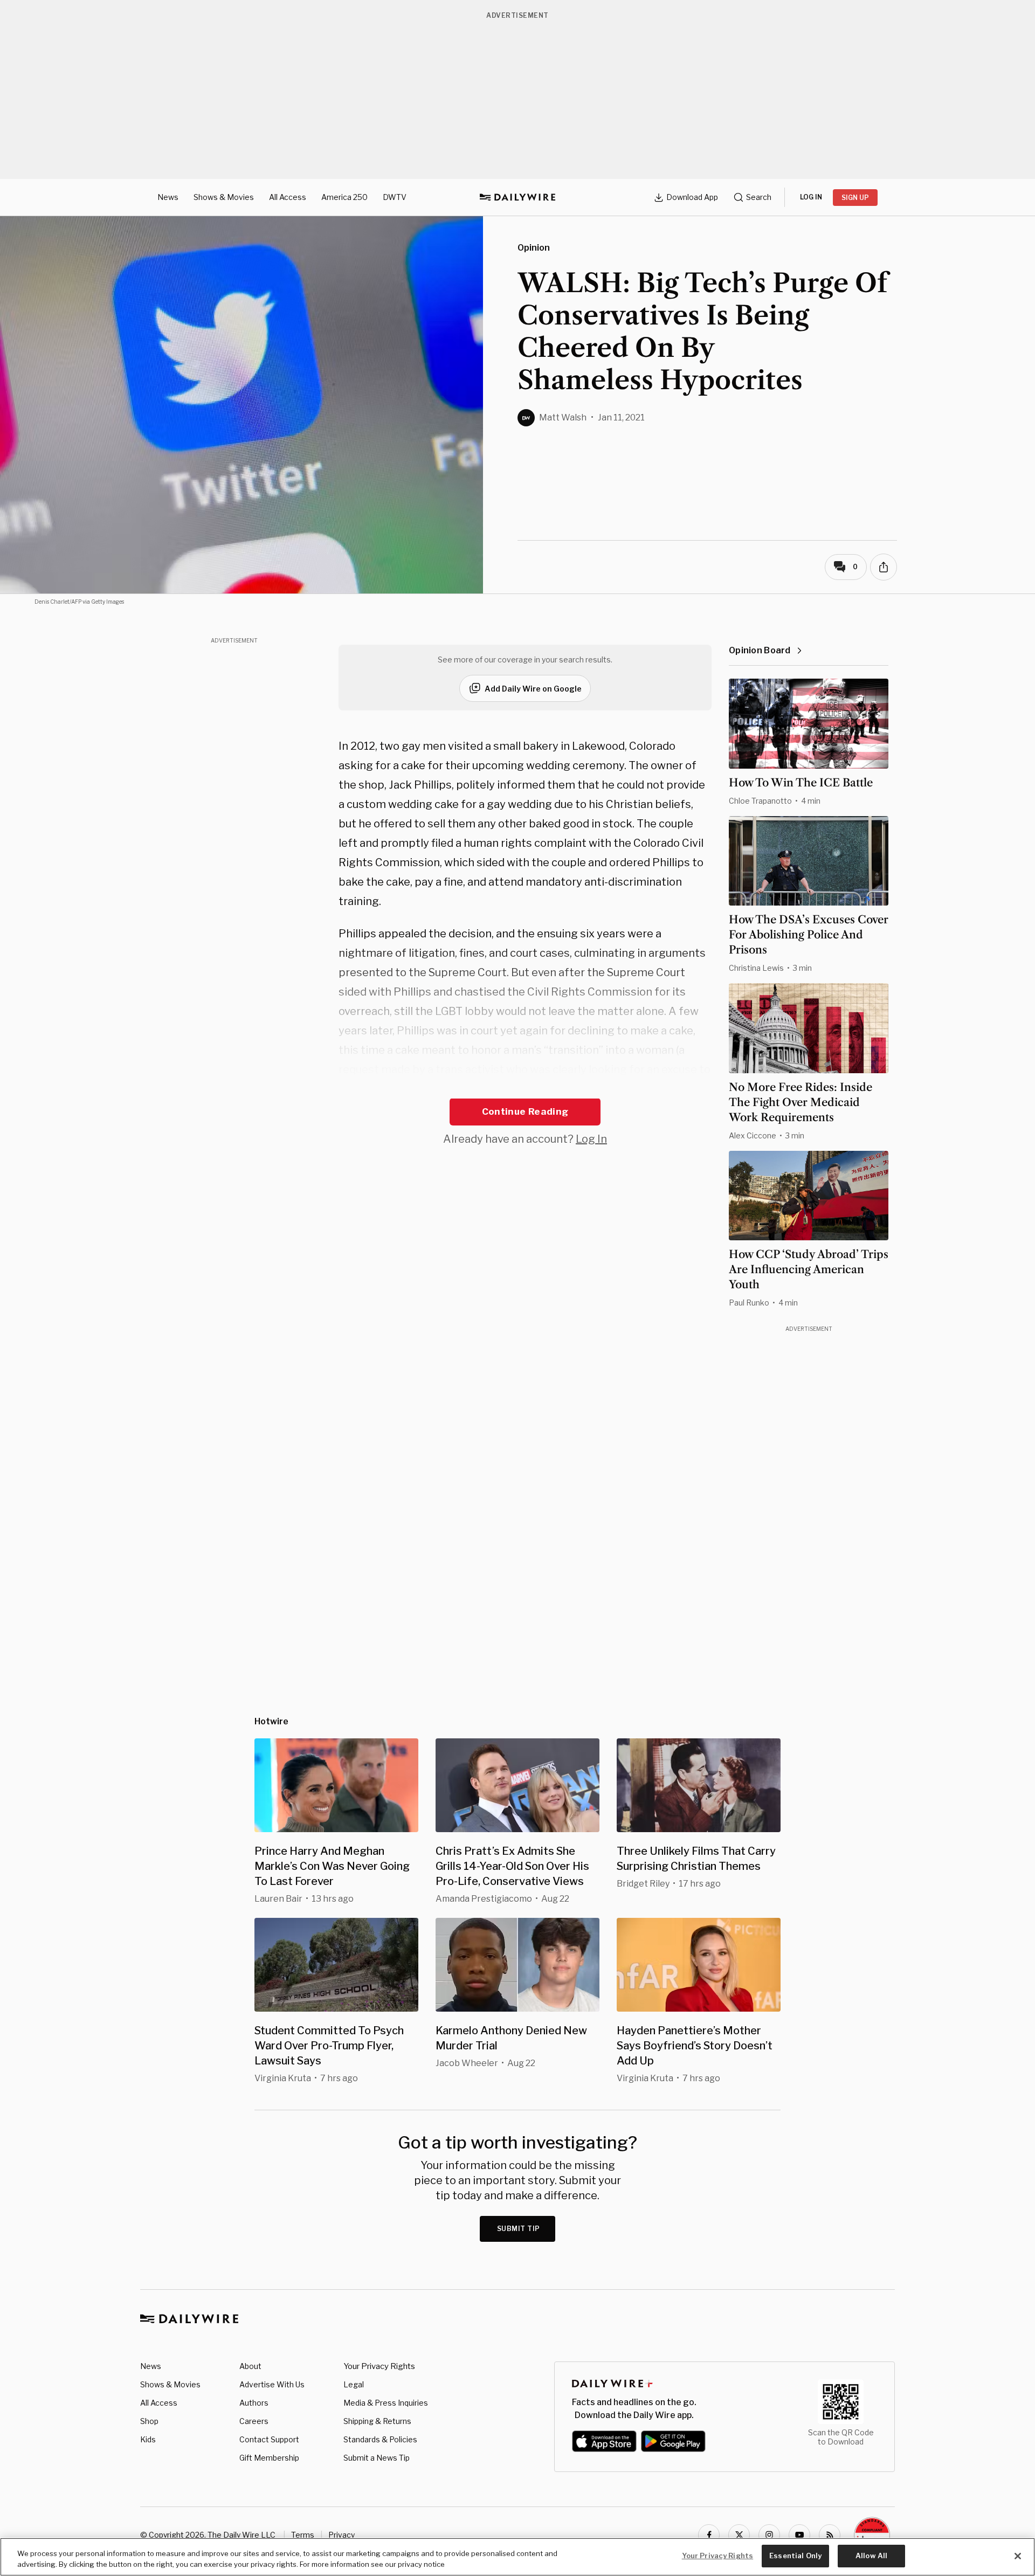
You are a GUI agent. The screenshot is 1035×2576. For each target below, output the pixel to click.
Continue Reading (525, 1111)
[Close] (1018, 2556)
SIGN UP (855, 198)
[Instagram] (769, 2535)
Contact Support (269, 2439)
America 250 (344, 197)
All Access (288, 197)
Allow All (871, 2556)
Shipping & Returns (377, 2421)
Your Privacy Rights (379, 2366)
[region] (517, 2557)
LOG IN (811, 197)
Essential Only (795, 2556)
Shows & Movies (224, 197)
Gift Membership (269, 2458)
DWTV (395, 197)
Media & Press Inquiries (386, 2403)
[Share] (884, 567)
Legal (354, 2384)
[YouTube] (799, 2535)
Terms (303, 2535)
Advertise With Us (272, 2384)
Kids (148, 2439)
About (250, 2366)
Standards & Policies (380, 2439)
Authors (254, 2403)
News (168, 197)
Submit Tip (519, 2229)
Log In (591, 1139)
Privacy (341, 2535)
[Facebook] (709, 2535)
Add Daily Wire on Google (533, 689)
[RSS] (830, 2535)
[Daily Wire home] (517, 197)
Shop (149, 2421)
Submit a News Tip (377, 2458)
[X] (739, 2535)
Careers (254, 2421)
